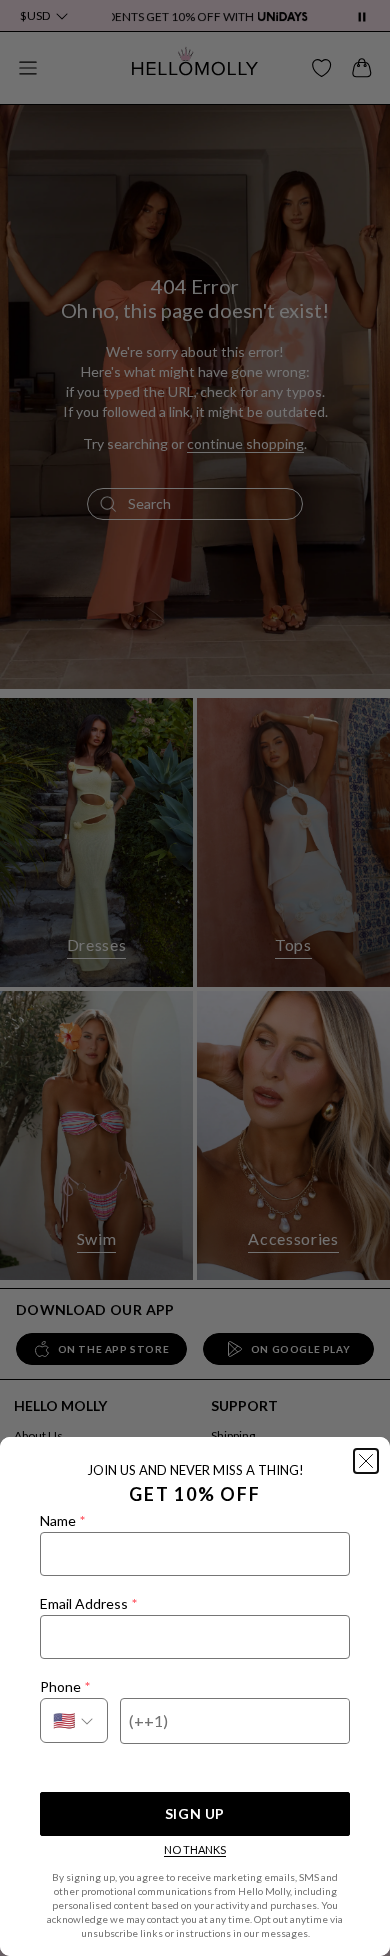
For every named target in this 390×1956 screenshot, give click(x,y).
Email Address (88, 1603)
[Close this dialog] (366, 1461)
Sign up (195, 1813)
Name (62, 1520)
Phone (65, 1686)
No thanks (195, 1849)
